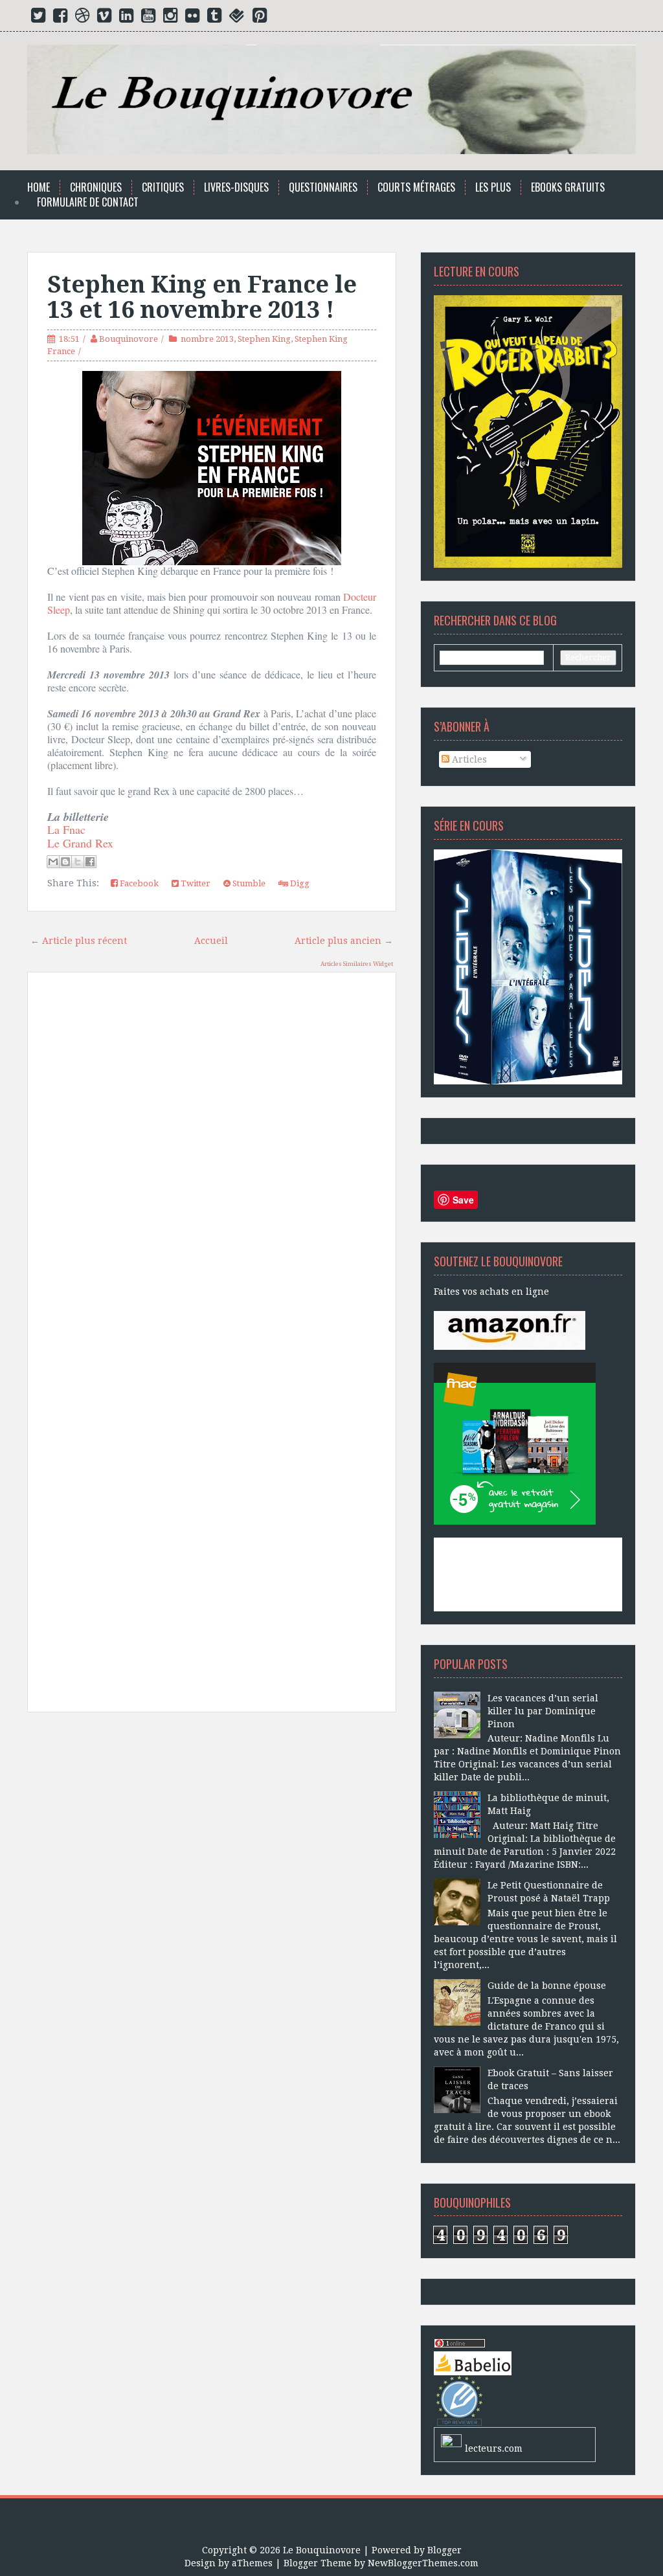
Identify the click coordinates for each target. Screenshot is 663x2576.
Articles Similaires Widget (357, 964)
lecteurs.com (494, 2448)
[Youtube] (148, 18)
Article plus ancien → (344, 941)
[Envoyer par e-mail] (53, 862)
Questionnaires (323, 187)
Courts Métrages (416, 187)
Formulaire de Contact (88, 202)
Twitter (195, 883)
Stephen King (264, 339)
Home (39, 187)
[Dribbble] (82, 18)
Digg (299, 883)
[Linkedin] (126, 18)
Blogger (444, 2550)
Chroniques (96, 187)
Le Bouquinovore (322, 2550)
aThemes (252, 2563)
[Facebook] (60, 18)
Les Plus (493, 187)
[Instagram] (170, 18)
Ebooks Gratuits (568, 187)
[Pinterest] (260, 18)
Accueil (211, 941)
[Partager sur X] (78, 862)
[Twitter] (38, 18)
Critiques (163, 187)
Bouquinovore (129, 339)
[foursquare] (237, 18)
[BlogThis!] (65, 862)
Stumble (248, 883)
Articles (468, 759)
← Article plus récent (79, 941)
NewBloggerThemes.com (423, 2563)
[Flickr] (192, 18)
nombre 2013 (207, 339)
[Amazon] (510, 1329)
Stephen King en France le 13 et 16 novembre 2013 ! (202, 297)
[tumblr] (214, 18)
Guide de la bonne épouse (547, 1986)
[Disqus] (212, 1167)
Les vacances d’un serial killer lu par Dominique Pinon (543, 1711)
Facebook (138, 883)
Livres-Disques (236, 187)
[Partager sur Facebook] (90, 862)
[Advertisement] (212, 1842)
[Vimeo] (104, 18)
